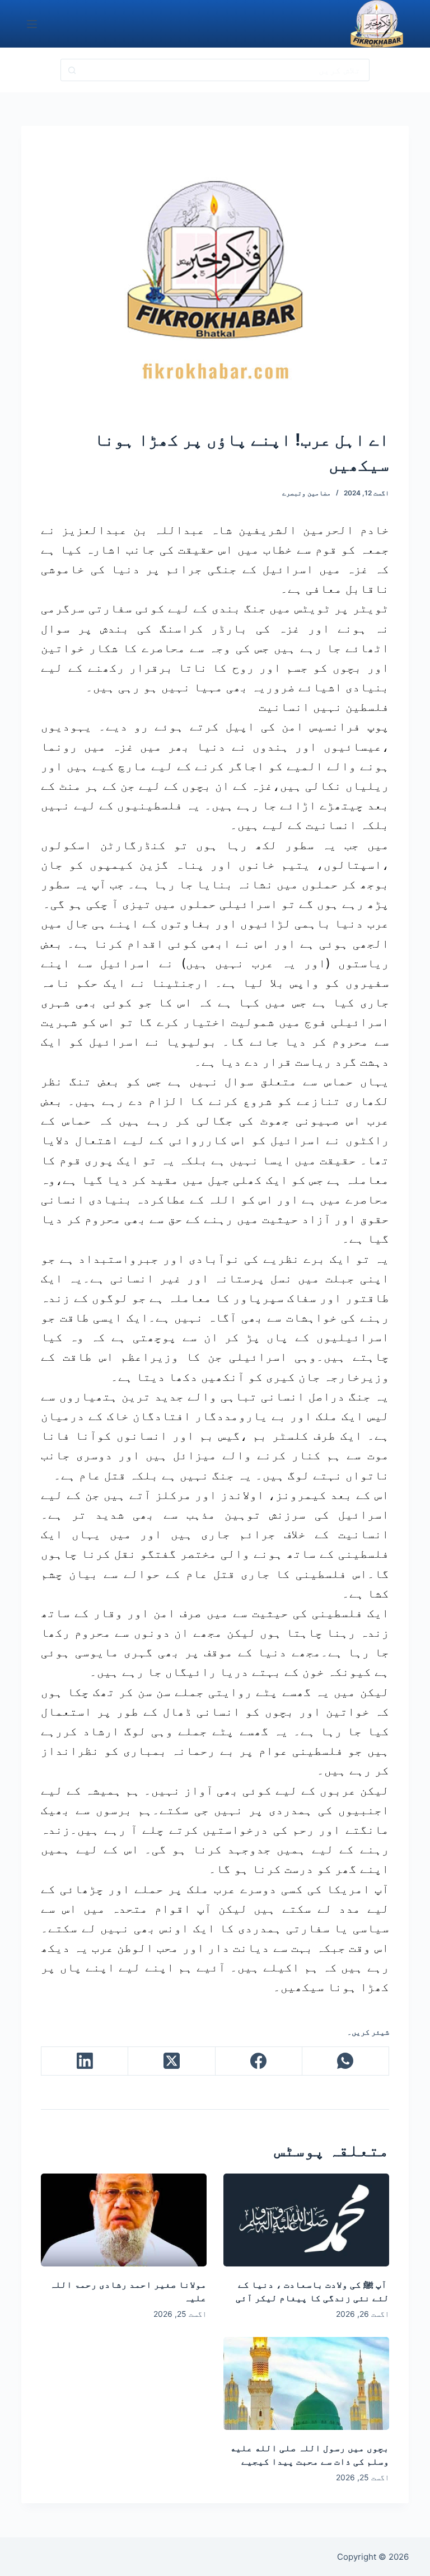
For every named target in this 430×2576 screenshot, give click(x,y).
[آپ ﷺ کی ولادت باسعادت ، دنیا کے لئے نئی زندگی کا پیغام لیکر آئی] (306, 2220)
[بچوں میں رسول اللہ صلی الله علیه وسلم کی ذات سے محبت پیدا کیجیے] (306, 2383)
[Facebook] (258, 2061)
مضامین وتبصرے (307, 493)
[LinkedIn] (84, 2061)
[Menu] (32, 24)
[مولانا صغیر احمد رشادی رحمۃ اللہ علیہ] (124, 2220)
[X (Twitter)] (171, 2061)
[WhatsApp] (345, 2061)
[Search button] (72, 70)
